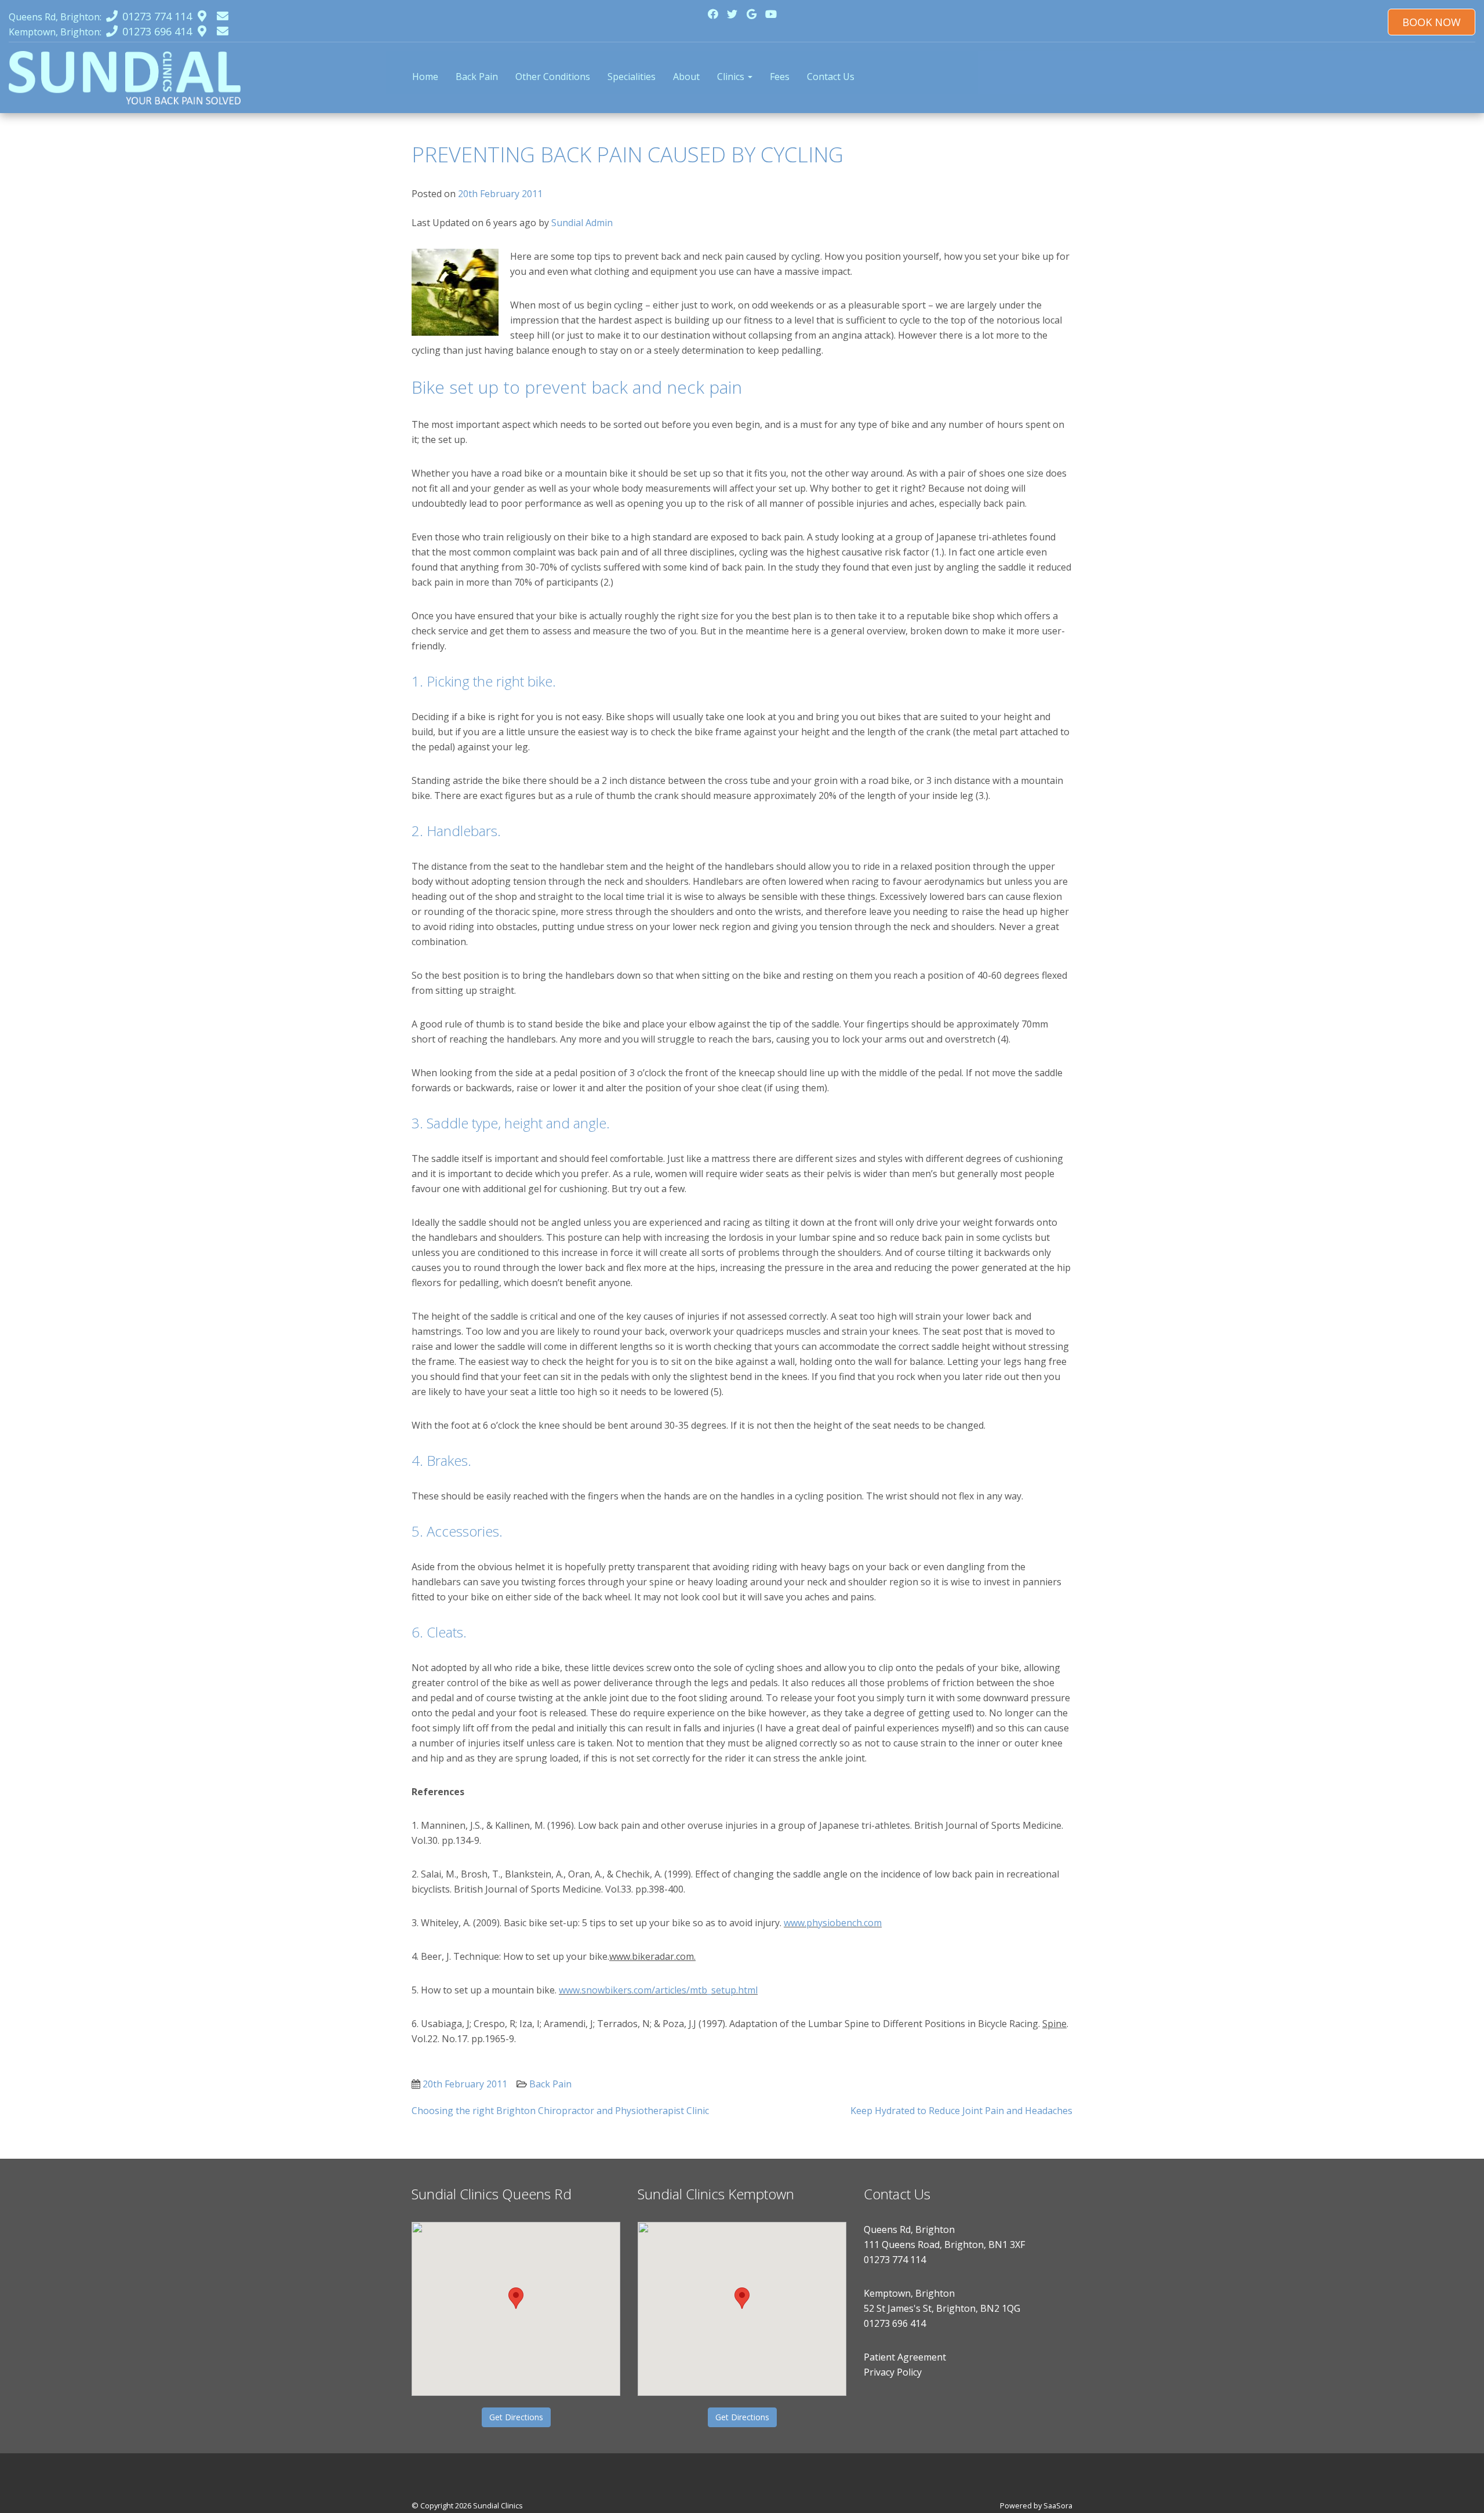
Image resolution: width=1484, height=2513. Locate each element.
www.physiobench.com (833, 1923)
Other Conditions (553, 77)
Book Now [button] (1432, 22)
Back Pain (477, 77)
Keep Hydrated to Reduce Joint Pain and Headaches (961, 2111)
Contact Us (831, 77)
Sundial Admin (582, 223)
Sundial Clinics (498, 2505)
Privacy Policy (893, 2372)
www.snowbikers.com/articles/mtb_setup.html (658, 1990)
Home (425, 77)
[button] (516, 2298)
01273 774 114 (895, 2260)
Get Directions (516, 2417)
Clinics (732, 77)
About (686, 77)
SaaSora (1058, 2505)
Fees (780, 77)
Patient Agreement (905, 2357)
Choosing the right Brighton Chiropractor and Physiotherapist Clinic (560, 2111)
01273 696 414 (895, 2323)
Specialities (632, 77)
